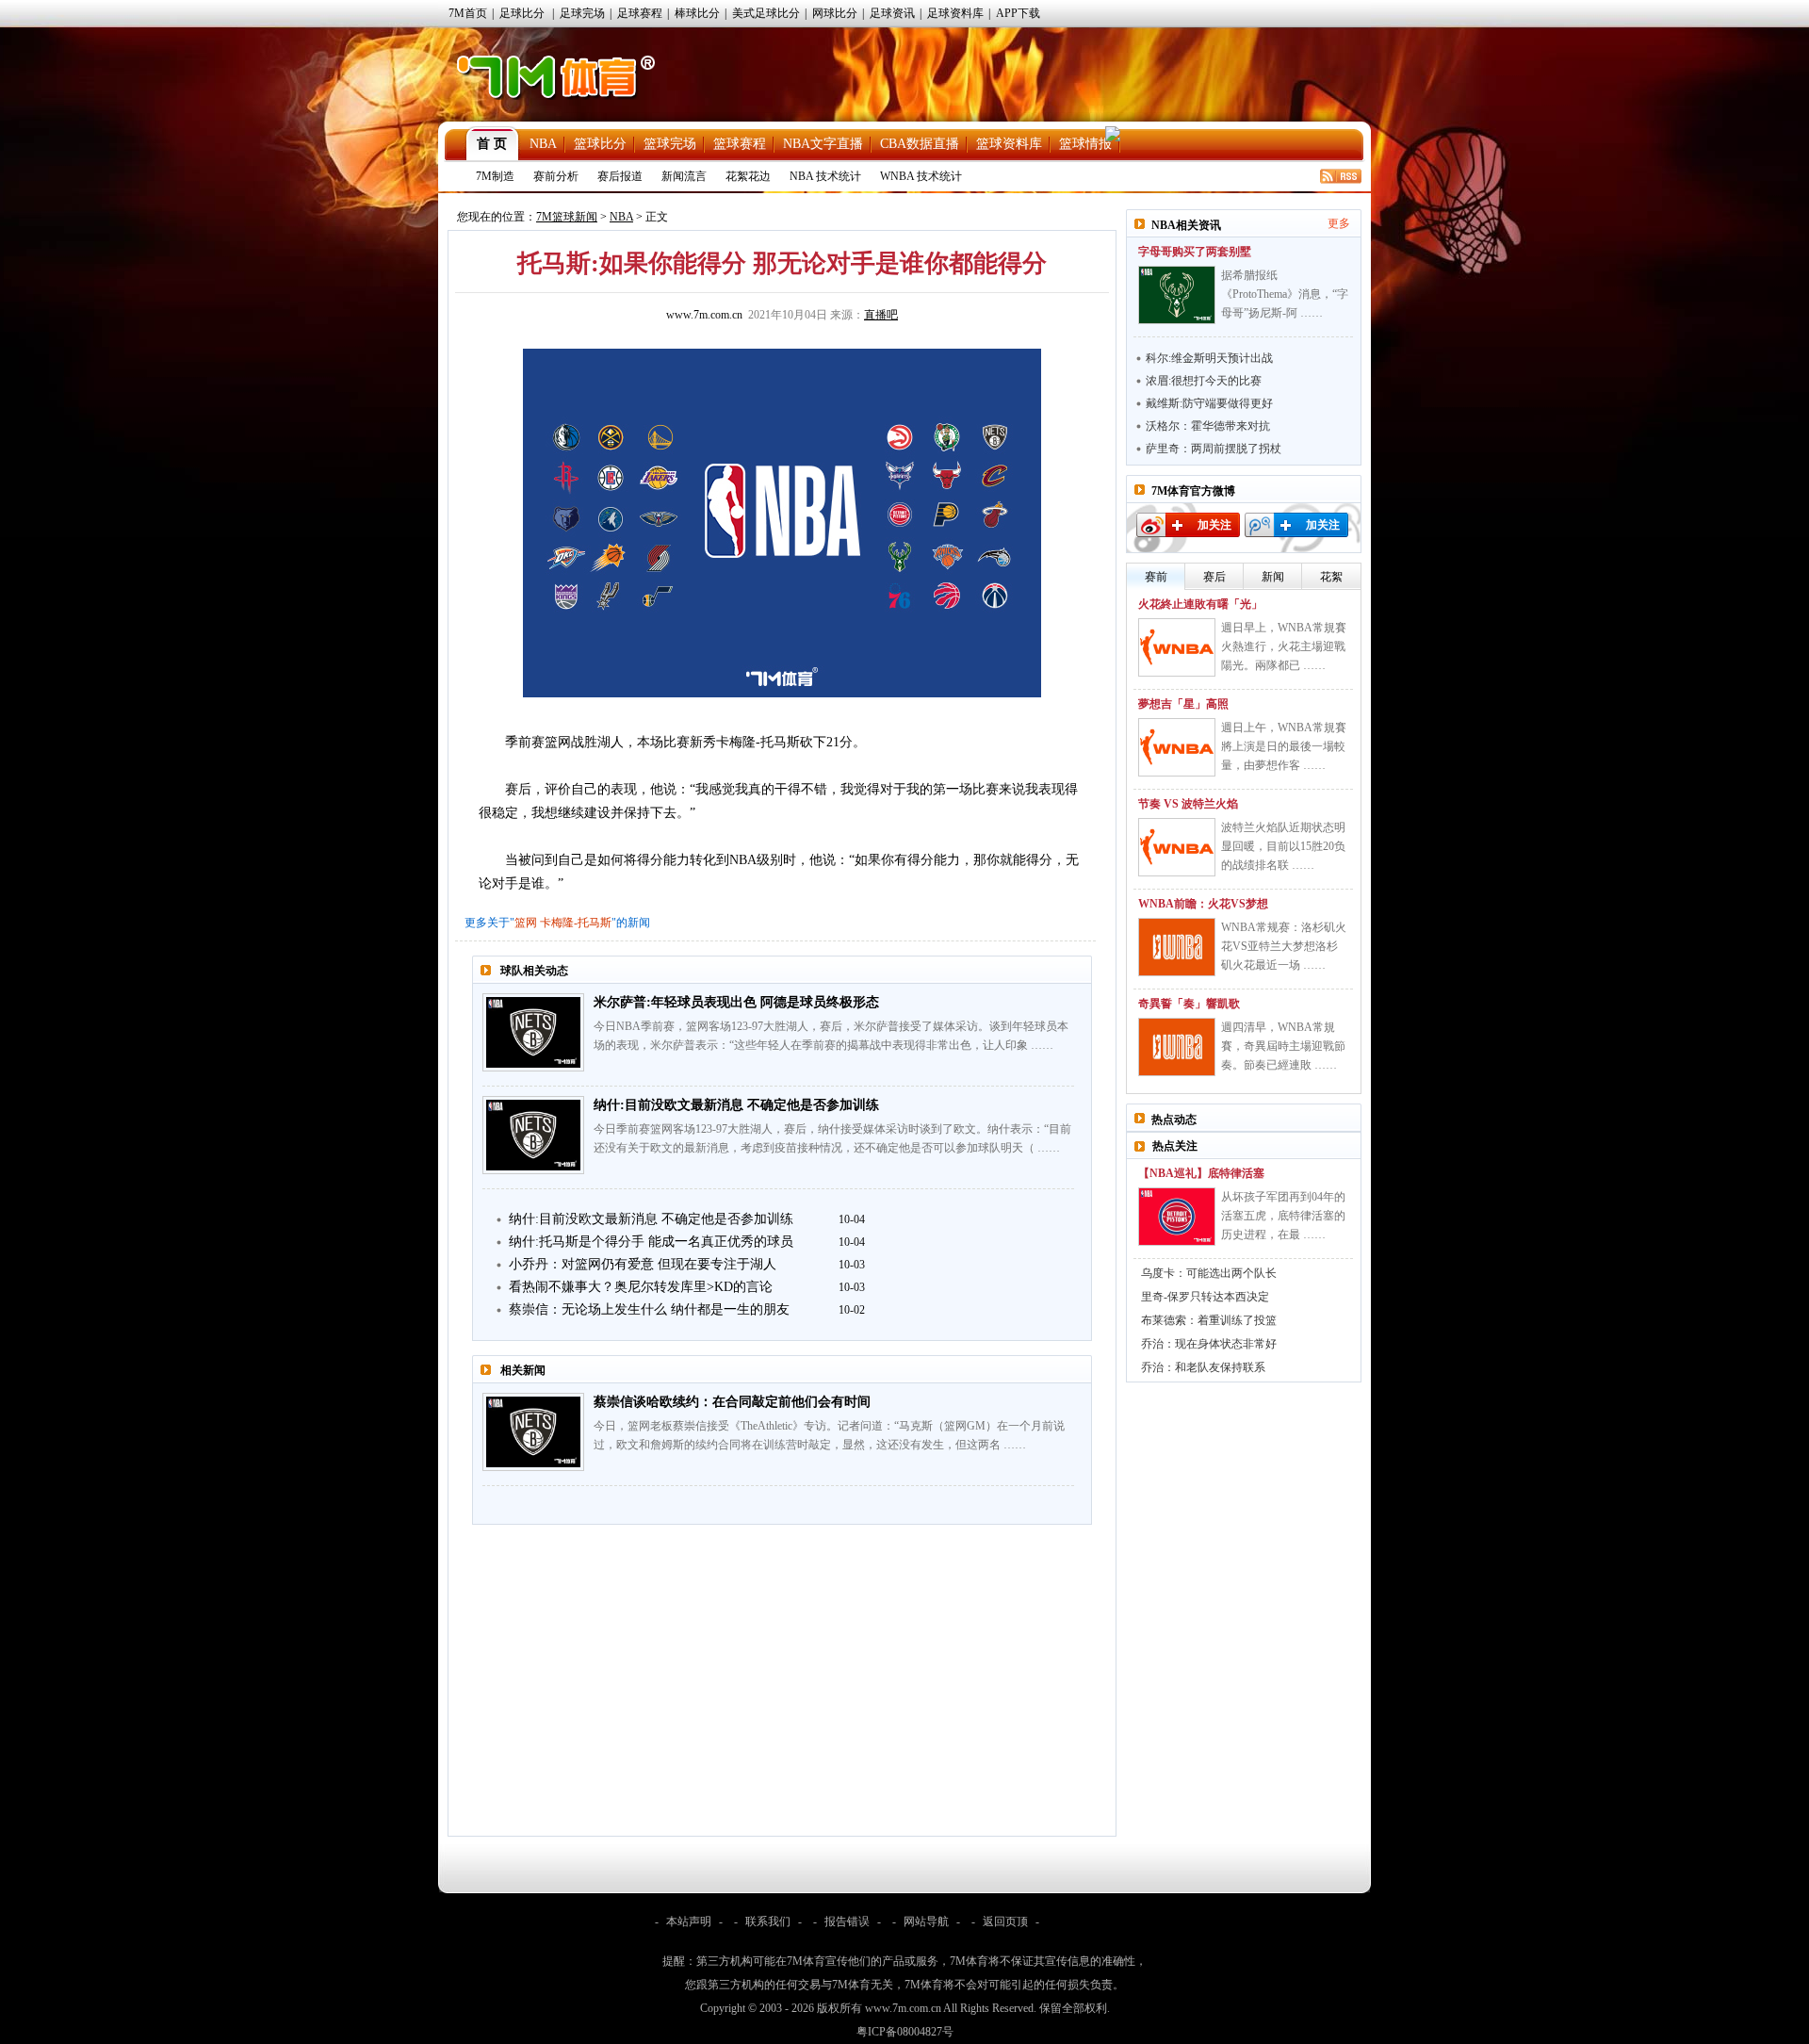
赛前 (1156, 577)
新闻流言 (684, 176)
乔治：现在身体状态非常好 (1209, 1344)
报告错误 (847, 1921)
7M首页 (468, 13)
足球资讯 (892, 13)
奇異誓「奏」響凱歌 (1189, 1004)
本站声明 (689, 1921)
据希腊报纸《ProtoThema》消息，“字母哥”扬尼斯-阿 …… (1285, 294)
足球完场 (582, 13)
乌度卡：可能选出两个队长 (1209, 1273)
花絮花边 (748, 176)
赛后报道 (620, 176)
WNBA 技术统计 (921, 176)
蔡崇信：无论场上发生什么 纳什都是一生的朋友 (649, 1309)
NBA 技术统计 (825, 176)
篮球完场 (670, 144)
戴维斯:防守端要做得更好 (1209, 403)
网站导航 (926, 1921)
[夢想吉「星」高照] (1177, 747)
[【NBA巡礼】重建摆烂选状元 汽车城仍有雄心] (1177, 1217)
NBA (543, 144)
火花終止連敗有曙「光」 (1200, 604)
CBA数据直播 (920, 144)
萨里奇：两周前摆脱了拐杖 (1214, 449)
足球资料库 (955, 13)
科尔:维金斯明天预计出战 (1209, 358)
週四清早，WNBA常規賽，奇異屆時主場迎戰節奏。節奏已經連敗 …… (1283, 1046)
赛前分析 (556, 176)
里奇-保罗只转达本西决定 (1205, 1297)
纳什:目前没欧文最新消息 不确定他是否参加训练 (736, 1105)
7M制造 (495, 176)
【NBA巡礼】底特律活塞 (1201, 1173)
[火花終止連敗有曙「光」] (1177, 647)
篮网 (526, 923)
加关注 (1214, 525)
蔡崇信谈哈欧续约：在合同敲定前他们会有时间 (732, 1402)
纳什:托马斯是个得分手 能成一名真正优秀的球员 (651, 1242)
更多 (1339, 223)
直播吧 (881, 315)
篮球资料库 (1009, 144)
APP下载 (1018, 13)
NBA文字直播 (823, 144)
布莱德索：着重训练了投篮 (1209, 1320)
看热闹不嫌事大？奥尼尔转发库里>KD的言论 (641, 1287)
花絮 (1331, 577)
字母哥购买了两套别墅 (1195, 252)
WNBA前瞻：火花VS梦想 (1203, 904)
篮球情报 (1085, 144)
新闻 (1273, 577)
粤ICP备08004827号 (905, 2032)
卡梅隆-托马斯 (576, 923)
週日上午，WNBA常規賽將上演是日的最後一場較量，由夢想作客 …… (1284, 746)
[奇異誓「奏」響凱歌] (1177, 1047)
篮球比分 (600, 144)
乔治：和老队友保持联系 (1203, 1367)
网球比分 (835, 13)
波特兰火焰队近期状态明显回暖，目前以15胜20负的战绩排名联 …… (1283, 846)
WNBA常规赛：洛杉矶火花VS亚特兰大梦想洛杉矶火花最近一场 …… (1284, 946)
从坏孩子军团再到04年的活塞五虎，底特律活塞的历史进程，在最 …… (1283, 1216)
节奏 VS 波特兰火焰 (1188, 804)
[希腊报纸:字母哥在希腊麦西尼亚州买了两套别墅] (1177, 295)
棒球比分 (697, 13)
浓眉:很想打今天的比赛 (1204, 381)
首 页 (492, 144)
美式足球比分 (766, 13)
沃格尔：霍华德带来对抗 (1208, 426)
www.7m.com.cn (704, 315)
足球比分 (522, 13)
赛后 (1214, 577)
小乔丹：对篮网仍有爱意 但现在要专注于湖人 (643, 1264)
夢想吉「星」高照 (1183, 704)
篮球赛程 (740, 144)
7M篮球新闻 (567, 217)
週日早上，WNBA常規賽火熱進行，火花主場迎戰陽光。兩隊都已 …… (1284, 646)
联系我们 (768, 1921)
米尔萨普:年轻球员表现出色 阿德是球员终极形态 (736, 1002)
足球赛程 (640, 13)
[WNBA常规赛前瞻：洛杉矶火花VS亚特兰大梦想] (1177, 947)
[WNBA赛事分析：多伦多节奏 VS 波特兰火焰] (1177, 847)
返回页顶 (1005, 1921)
